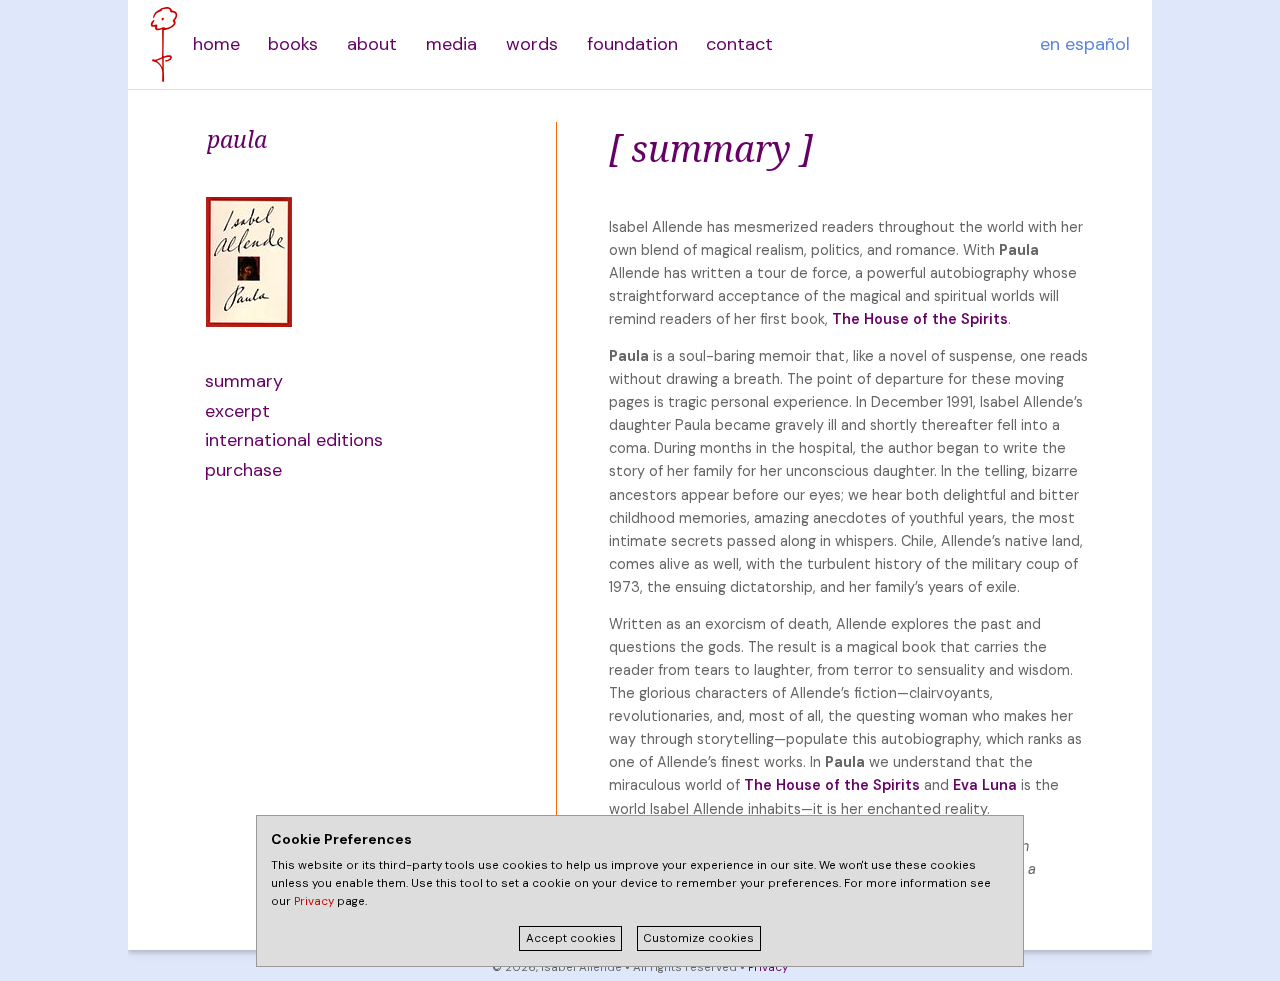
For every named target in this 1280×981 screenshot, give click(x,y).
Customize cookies (698, 938)
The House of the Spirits (920, 319)
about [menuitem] (372, 44)
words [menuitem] (532, 44)
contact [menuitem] (739, 44)
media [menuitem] (451, 44)
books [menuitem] (293, 44)
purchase (243, 470)
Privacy (768, 967)
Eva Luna (985, 785)
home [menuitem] (216, 44)
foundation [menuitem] (632, 44)
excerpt (237, 411)
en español (1085, 44)
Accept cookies (571, 938)
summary (244, 381)
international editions (294, 440)
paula (237, 139)
